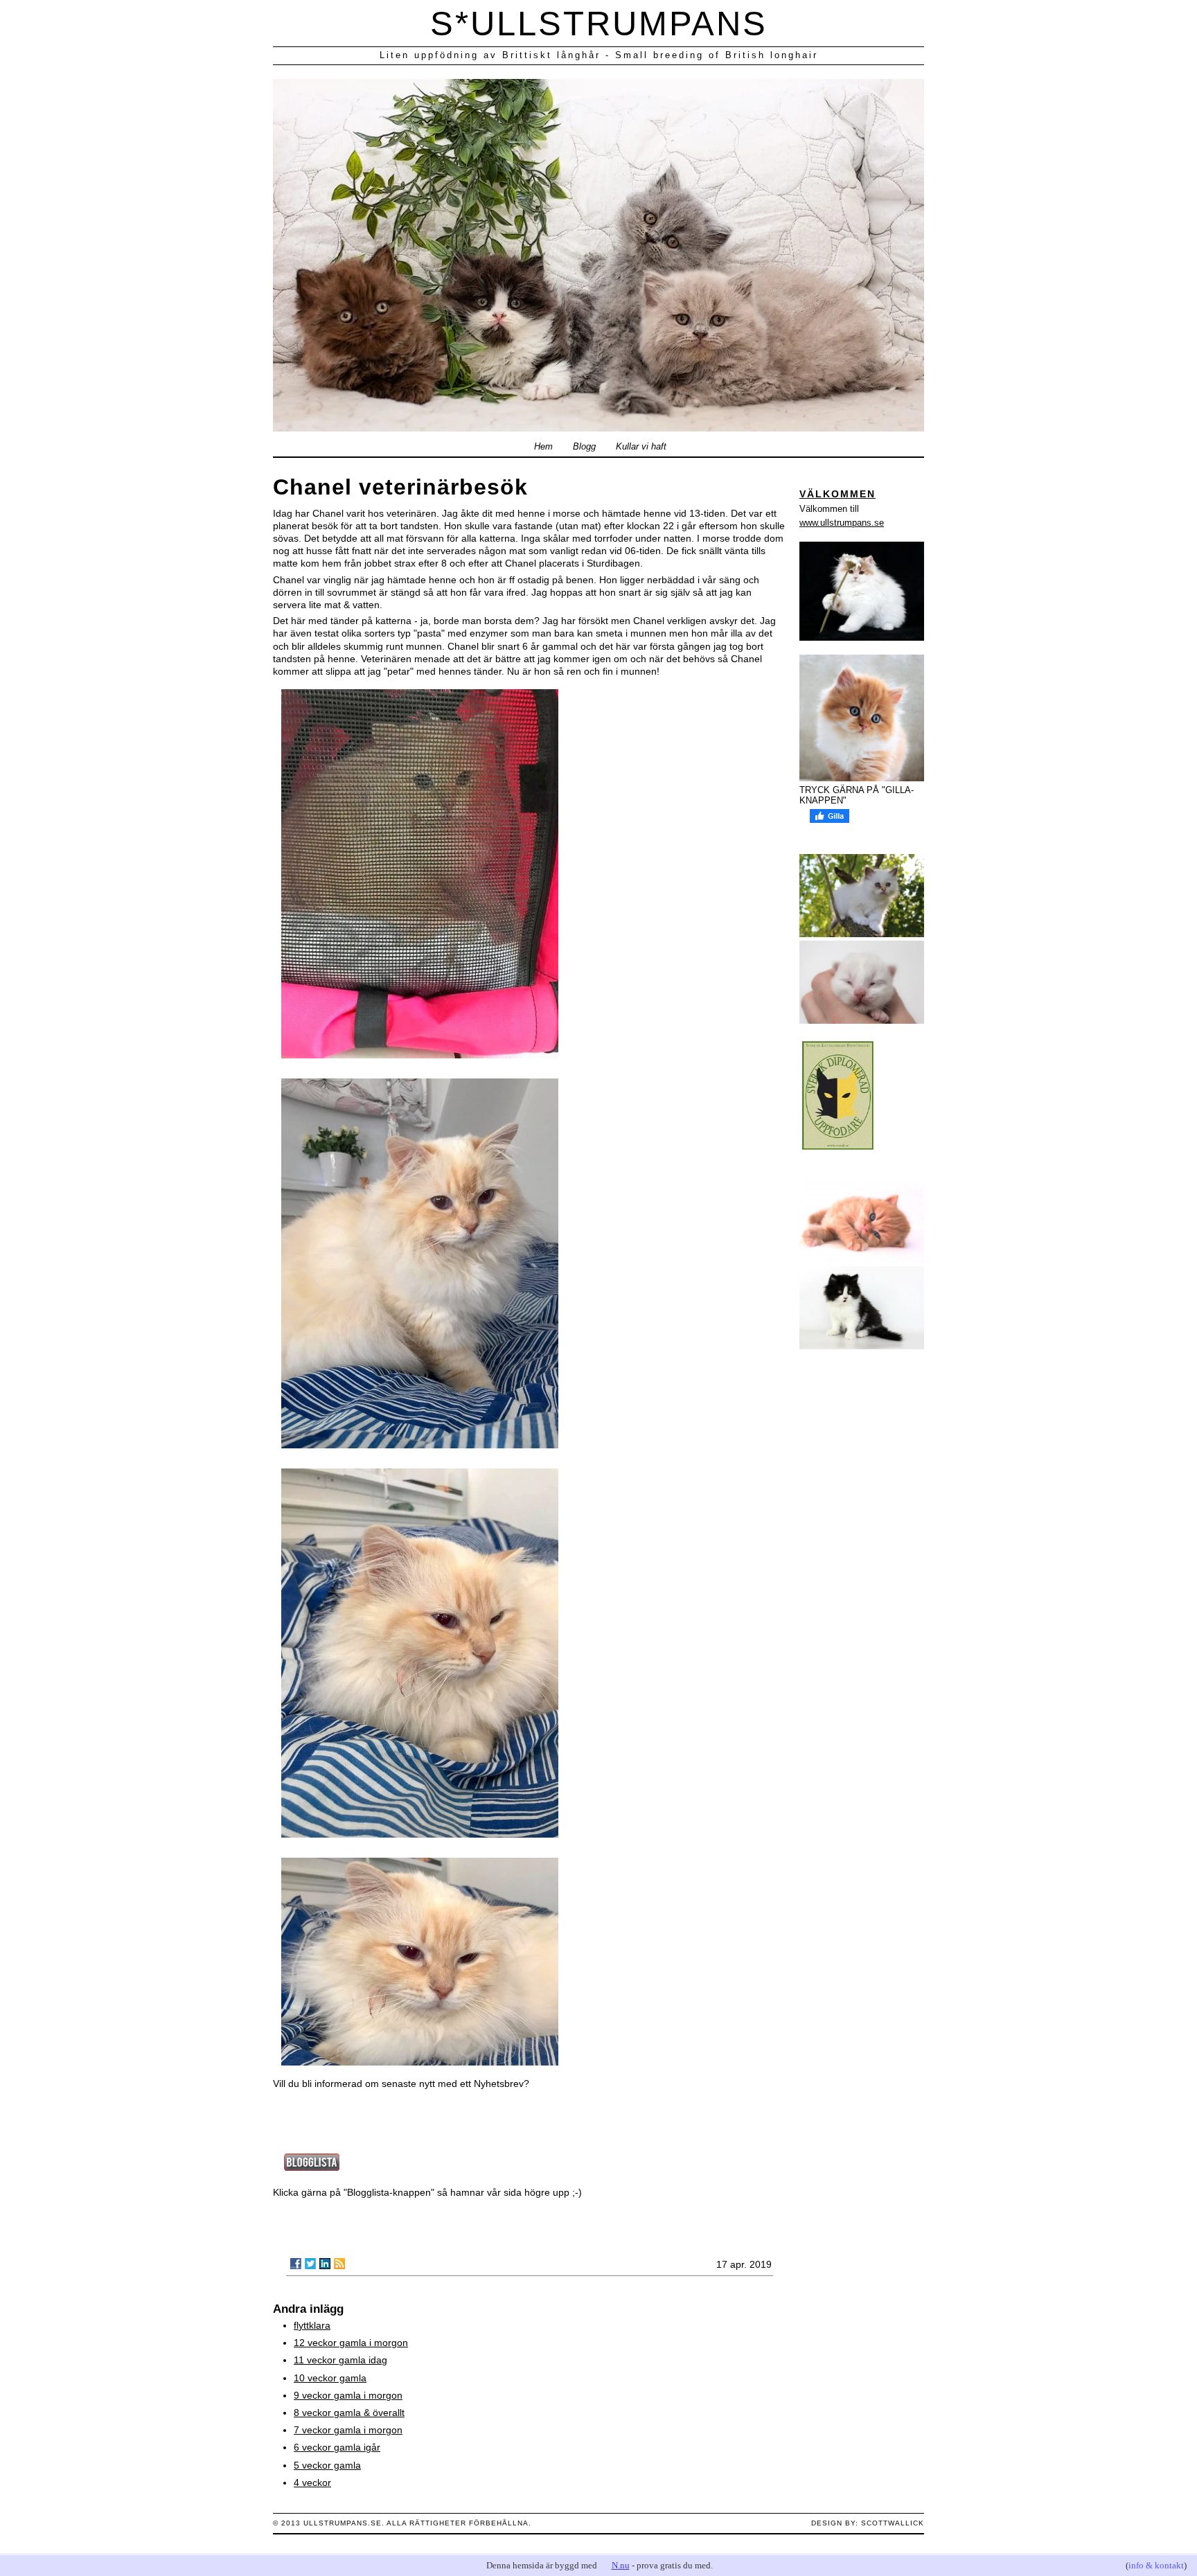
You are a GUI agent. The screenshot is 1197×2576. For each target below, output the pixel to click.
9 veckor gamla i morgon (348, 2395)
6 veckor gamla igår (337, 2447)
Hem (543, 447)
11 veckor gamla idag (340, 2360)
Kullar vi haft (641, 447)
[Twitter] (310, 2264)
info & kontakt (1156, 2565)
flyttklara (312, 2325)
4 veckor (312, 2482)
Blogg (584, 447)
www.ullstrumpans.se (842, 523)
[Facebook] (296, 2264)
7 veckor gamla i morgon (348, 2430)
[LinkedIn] (325, 2264)
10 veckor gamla (330, 2378)
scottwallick (893, 2523)
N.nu (621, 2565)
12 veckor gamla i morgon (351, 2343)
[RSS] (339, 2264)
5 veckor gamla (327, 2465)
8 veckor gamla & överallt (349, 2413)
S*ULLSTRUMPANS (599, 24)
